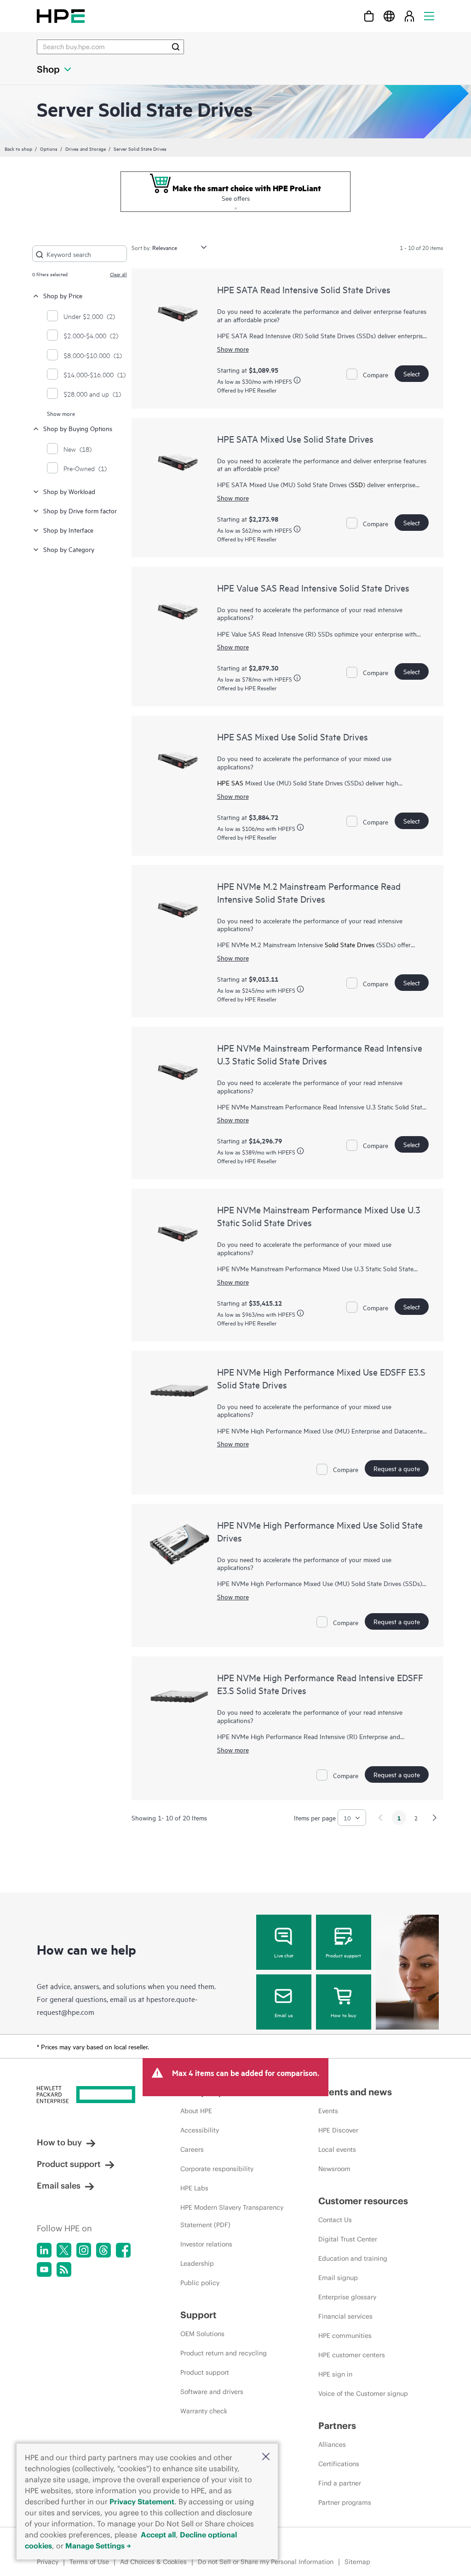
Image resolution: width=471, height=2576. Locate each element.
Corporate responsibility (217, 2169)
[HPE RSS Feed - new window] (64, 2269)
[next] (435, 1818)
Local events (337, 2150)
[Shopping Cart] (369, 16)
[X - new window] (64, 2250)
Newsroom (334, 2169)
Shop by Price (63, 295)
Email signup (338, 2278)
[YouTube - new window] (44, 2269)
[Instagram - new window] (84, 2250)
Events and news (355, 2092)
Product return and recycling (224, 2353)
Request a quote (397, 1468)
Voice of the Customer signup (363, 2394)
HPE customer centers (352, 2355)
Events (328, 2111)
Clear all (118, 274)
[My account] (409, 16)
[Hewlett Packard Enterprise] (61, 16)
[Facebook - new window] (123, 2250)
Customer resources (363, 2201)
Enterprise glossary (347, 2297)
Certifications (339, 2464)
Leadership (197, 2263)
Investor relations (206, 2244)
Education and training (353, 2258)
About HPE (196, 2111)
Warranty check (204, 2411)
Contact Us (335, 2220)
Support (198, 2315)
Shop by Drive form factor (80, 510)
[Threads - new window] (103, 2250)
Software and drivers (212, 2392)
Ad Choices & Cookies (153, 2562)
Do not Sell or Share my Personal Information (266, 2562)
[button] (266, 2457)
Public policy (200, 2283)
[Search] (176, 47)
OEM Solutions (202, 2334)
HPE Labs (194, 2188)
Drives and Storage (86, 148)
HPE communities (345, 2336)
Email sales (59, 2186)
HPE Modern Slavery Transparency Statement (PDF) (232, 2216)
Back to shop (18, 148)
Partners (337, 2425)
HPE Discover (338, 2130)
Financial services (345, 2316)
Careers (192, 2150)
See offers (236, 198)
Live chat (284, 1955)
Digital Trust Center (348, 2239)
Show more (61, 413)
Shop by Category (69, 549)
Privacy (48, 2562)
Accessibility (200, 2130)
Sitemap (357, 2562)
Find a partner (340, 2483)
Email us (284, 2015)
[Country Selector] (389, 16)
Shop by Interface (68, 530)
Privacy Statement (142, 2502)
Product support (343, 1955)
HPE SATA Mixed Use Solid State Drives (295, 439)
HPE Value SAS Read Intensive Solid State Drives (313, 588)
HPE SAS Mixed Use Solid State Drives (293, 736)
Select (412, 373)
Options (49, 148)
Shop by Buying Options (78, 428)
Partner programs (345, 2502)
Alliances (332, 2445)
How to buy (343, 2015)
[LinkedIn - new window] (44, 2250)
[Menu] (429, 16)
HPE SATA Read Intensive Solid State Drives (304, 289)
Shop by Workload (69, 491)
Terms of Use (89, 2562)
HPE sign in (335, 2374)
